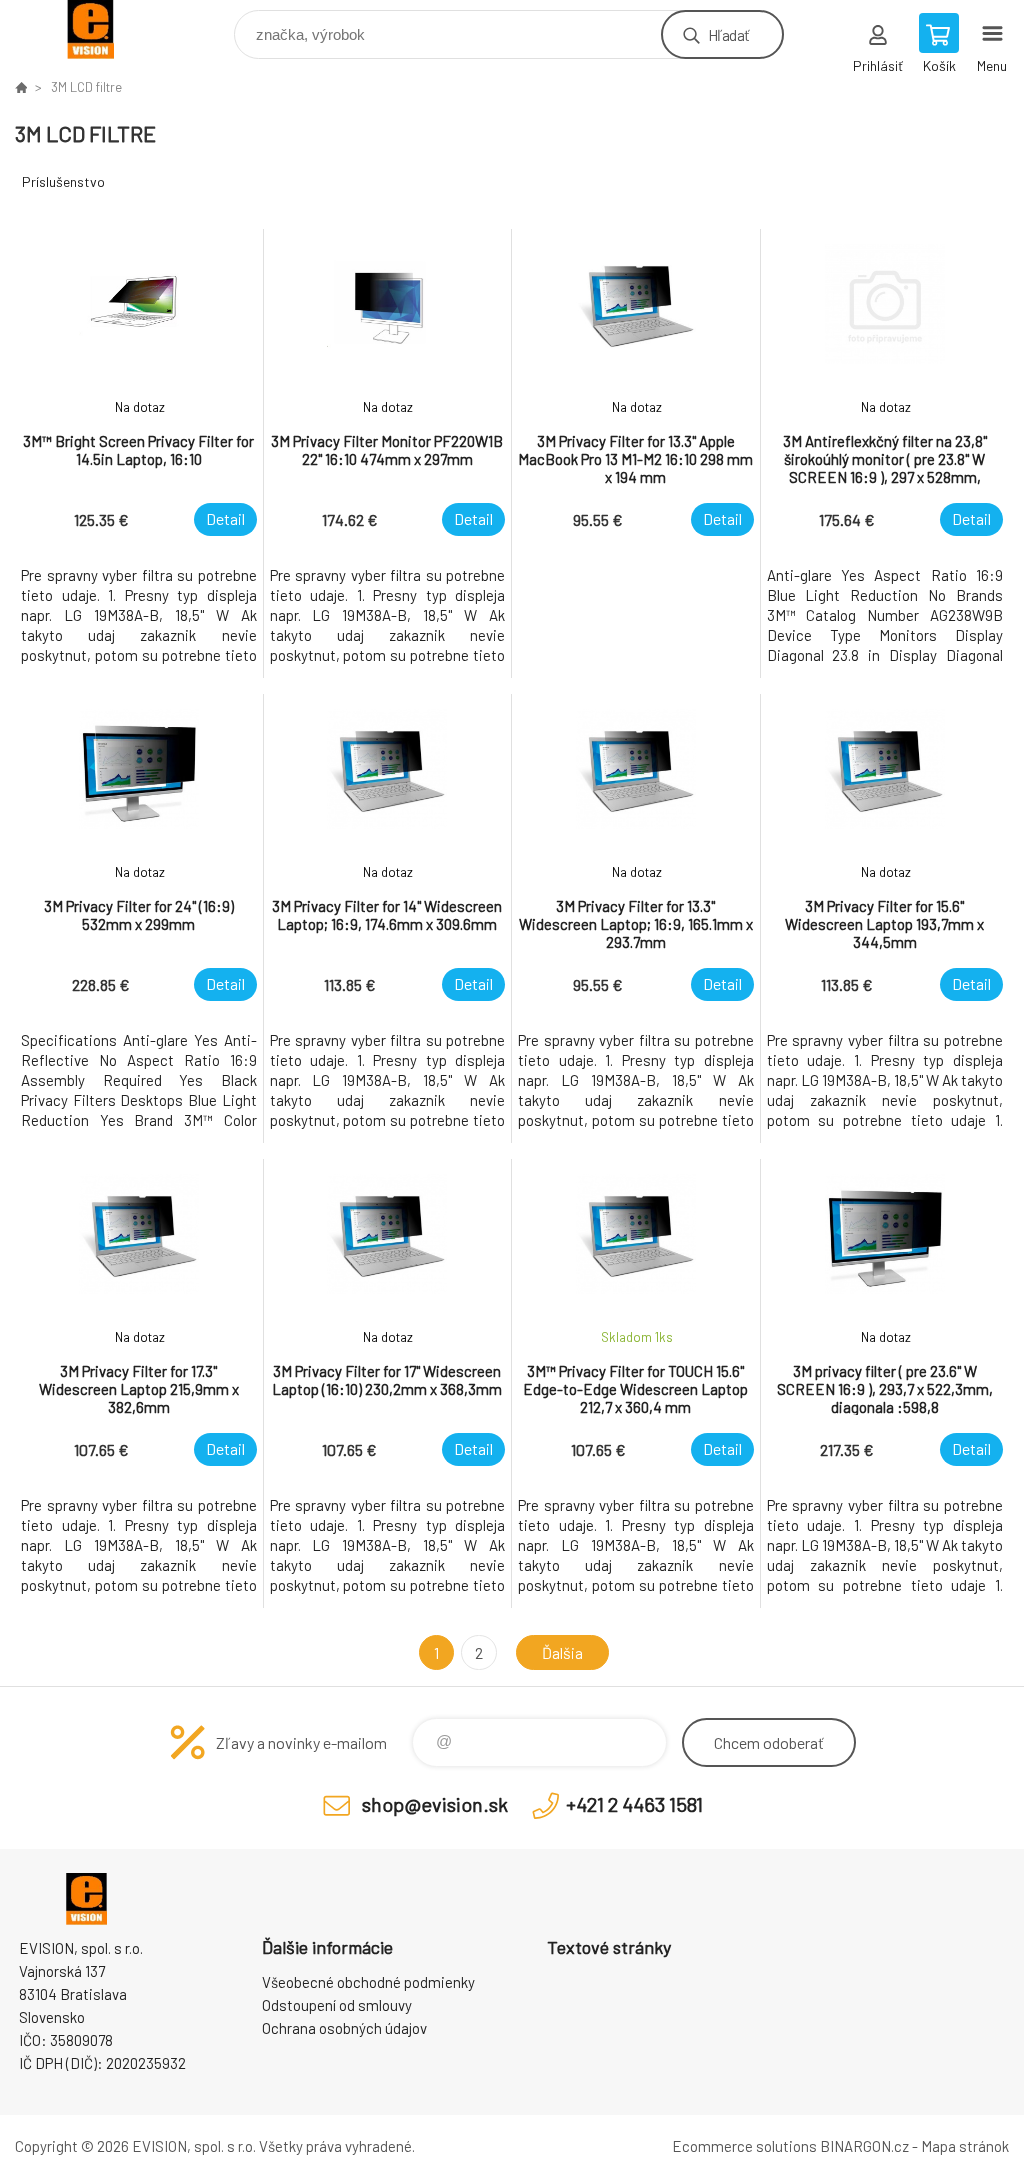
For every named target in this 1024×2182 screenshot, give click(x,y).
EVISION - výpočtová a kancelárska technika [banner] (103, 29)
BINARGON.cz (864, 2146)
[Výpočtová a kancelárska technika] (21, 87)
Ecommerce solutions (744, 2146)
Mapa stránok (965, 2146)
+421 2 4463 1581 (634, 1804)
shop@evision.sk (435, 1804)
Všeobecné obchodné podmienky (368, 1982)
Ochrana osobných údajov (344, 2028)
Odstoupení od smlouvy (337, 2005)
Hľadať (728, 34)
